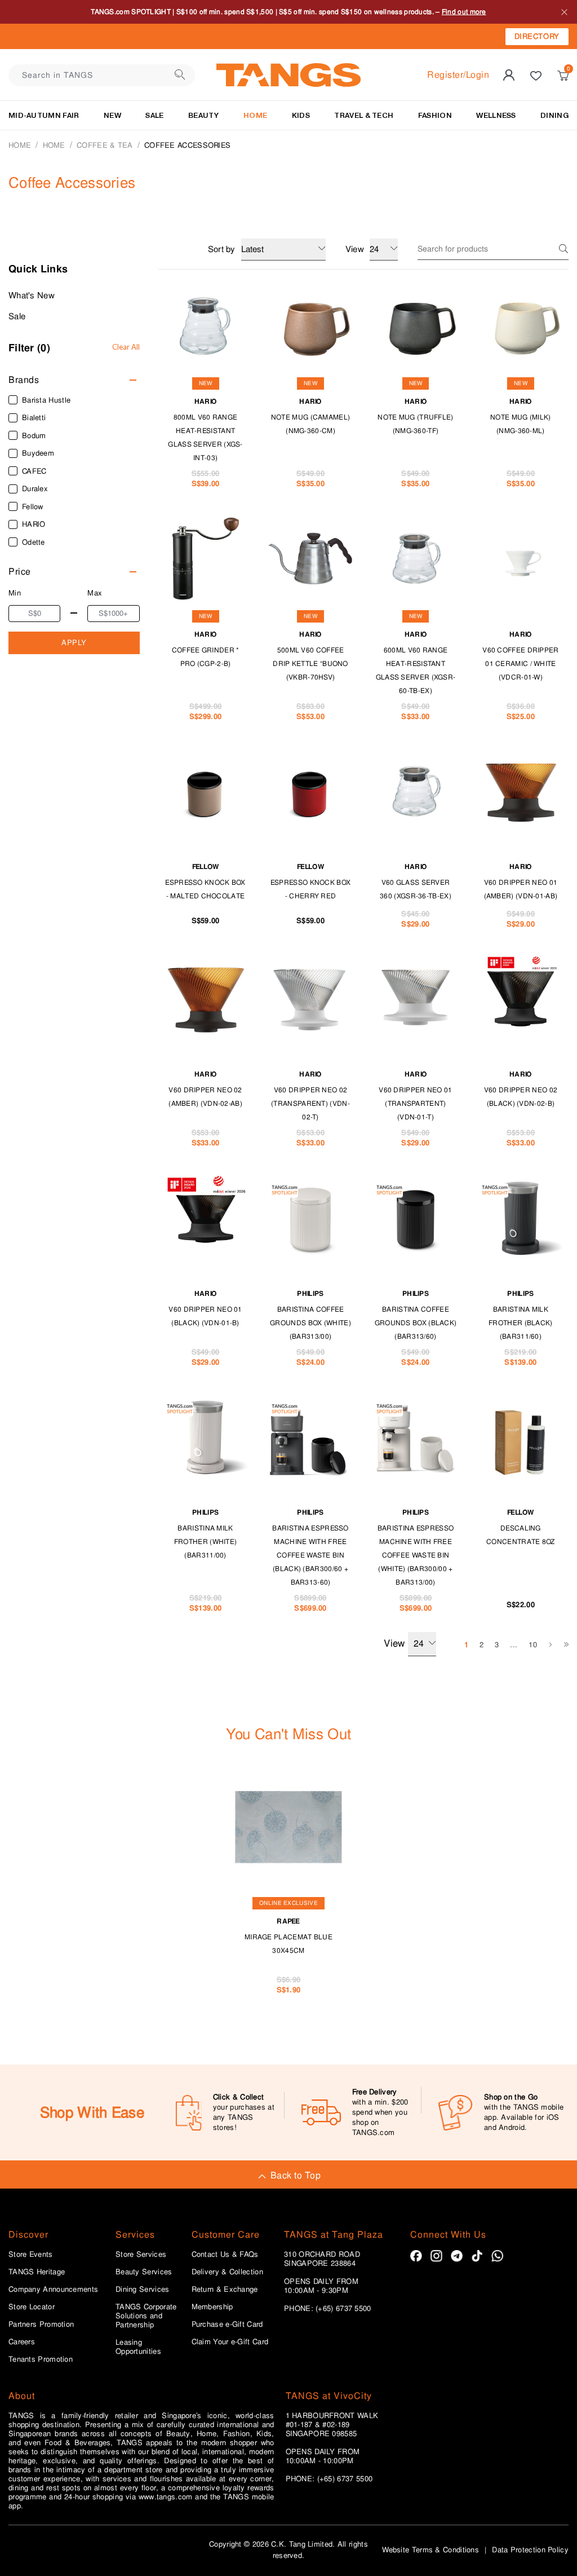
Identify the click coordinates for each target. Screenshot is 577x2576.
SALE (154, 115)
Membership (212, 2307)
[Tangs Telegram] (457, 2256)
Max (95, 593)
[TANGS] (288, 75)
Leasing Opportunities (138, 2347)
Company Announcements (53, 2290)
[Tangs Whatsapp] (497, 2256)
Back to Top (296, 2175)
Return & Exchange (225, 2290)
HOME (255, 115)
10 (533, 1645)
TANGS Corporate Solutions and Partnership (146, 2316)
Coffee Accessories (187, 145)
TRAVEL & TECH (364, 115)
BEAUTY (204, 115)
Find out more (464, 12)
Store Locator (32, 2307)
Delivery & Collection (227, 2272)
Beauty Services (144, 2272)
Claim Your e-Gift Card (230, 2342)
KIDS (301, 115)
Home (20, 145)
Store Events (31, 2255)
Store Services (141, 2255)
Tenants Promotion (41, 2359)
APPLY (74, 643)
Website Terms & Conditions (430, 2550)
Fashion (435, 115)
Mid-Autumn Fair (44, 115)
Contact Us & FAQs (225, 2255)
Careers (22, 2342)
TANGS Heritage (37, 2272)
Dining (554, 115)
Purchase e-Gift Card (227, 2324)
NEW (112, 115)
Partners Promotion (41, 2324)
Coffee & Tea (105, 145)
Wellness (496, 115)
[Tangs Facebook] (416, 2256)
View (394, 1643)
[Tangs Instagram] (436, 2256)
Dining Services (143, 2290)
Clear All (126, 347)
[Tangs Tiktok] (477, 2256)
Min (15, 593)
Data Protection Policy (530, 2550)
